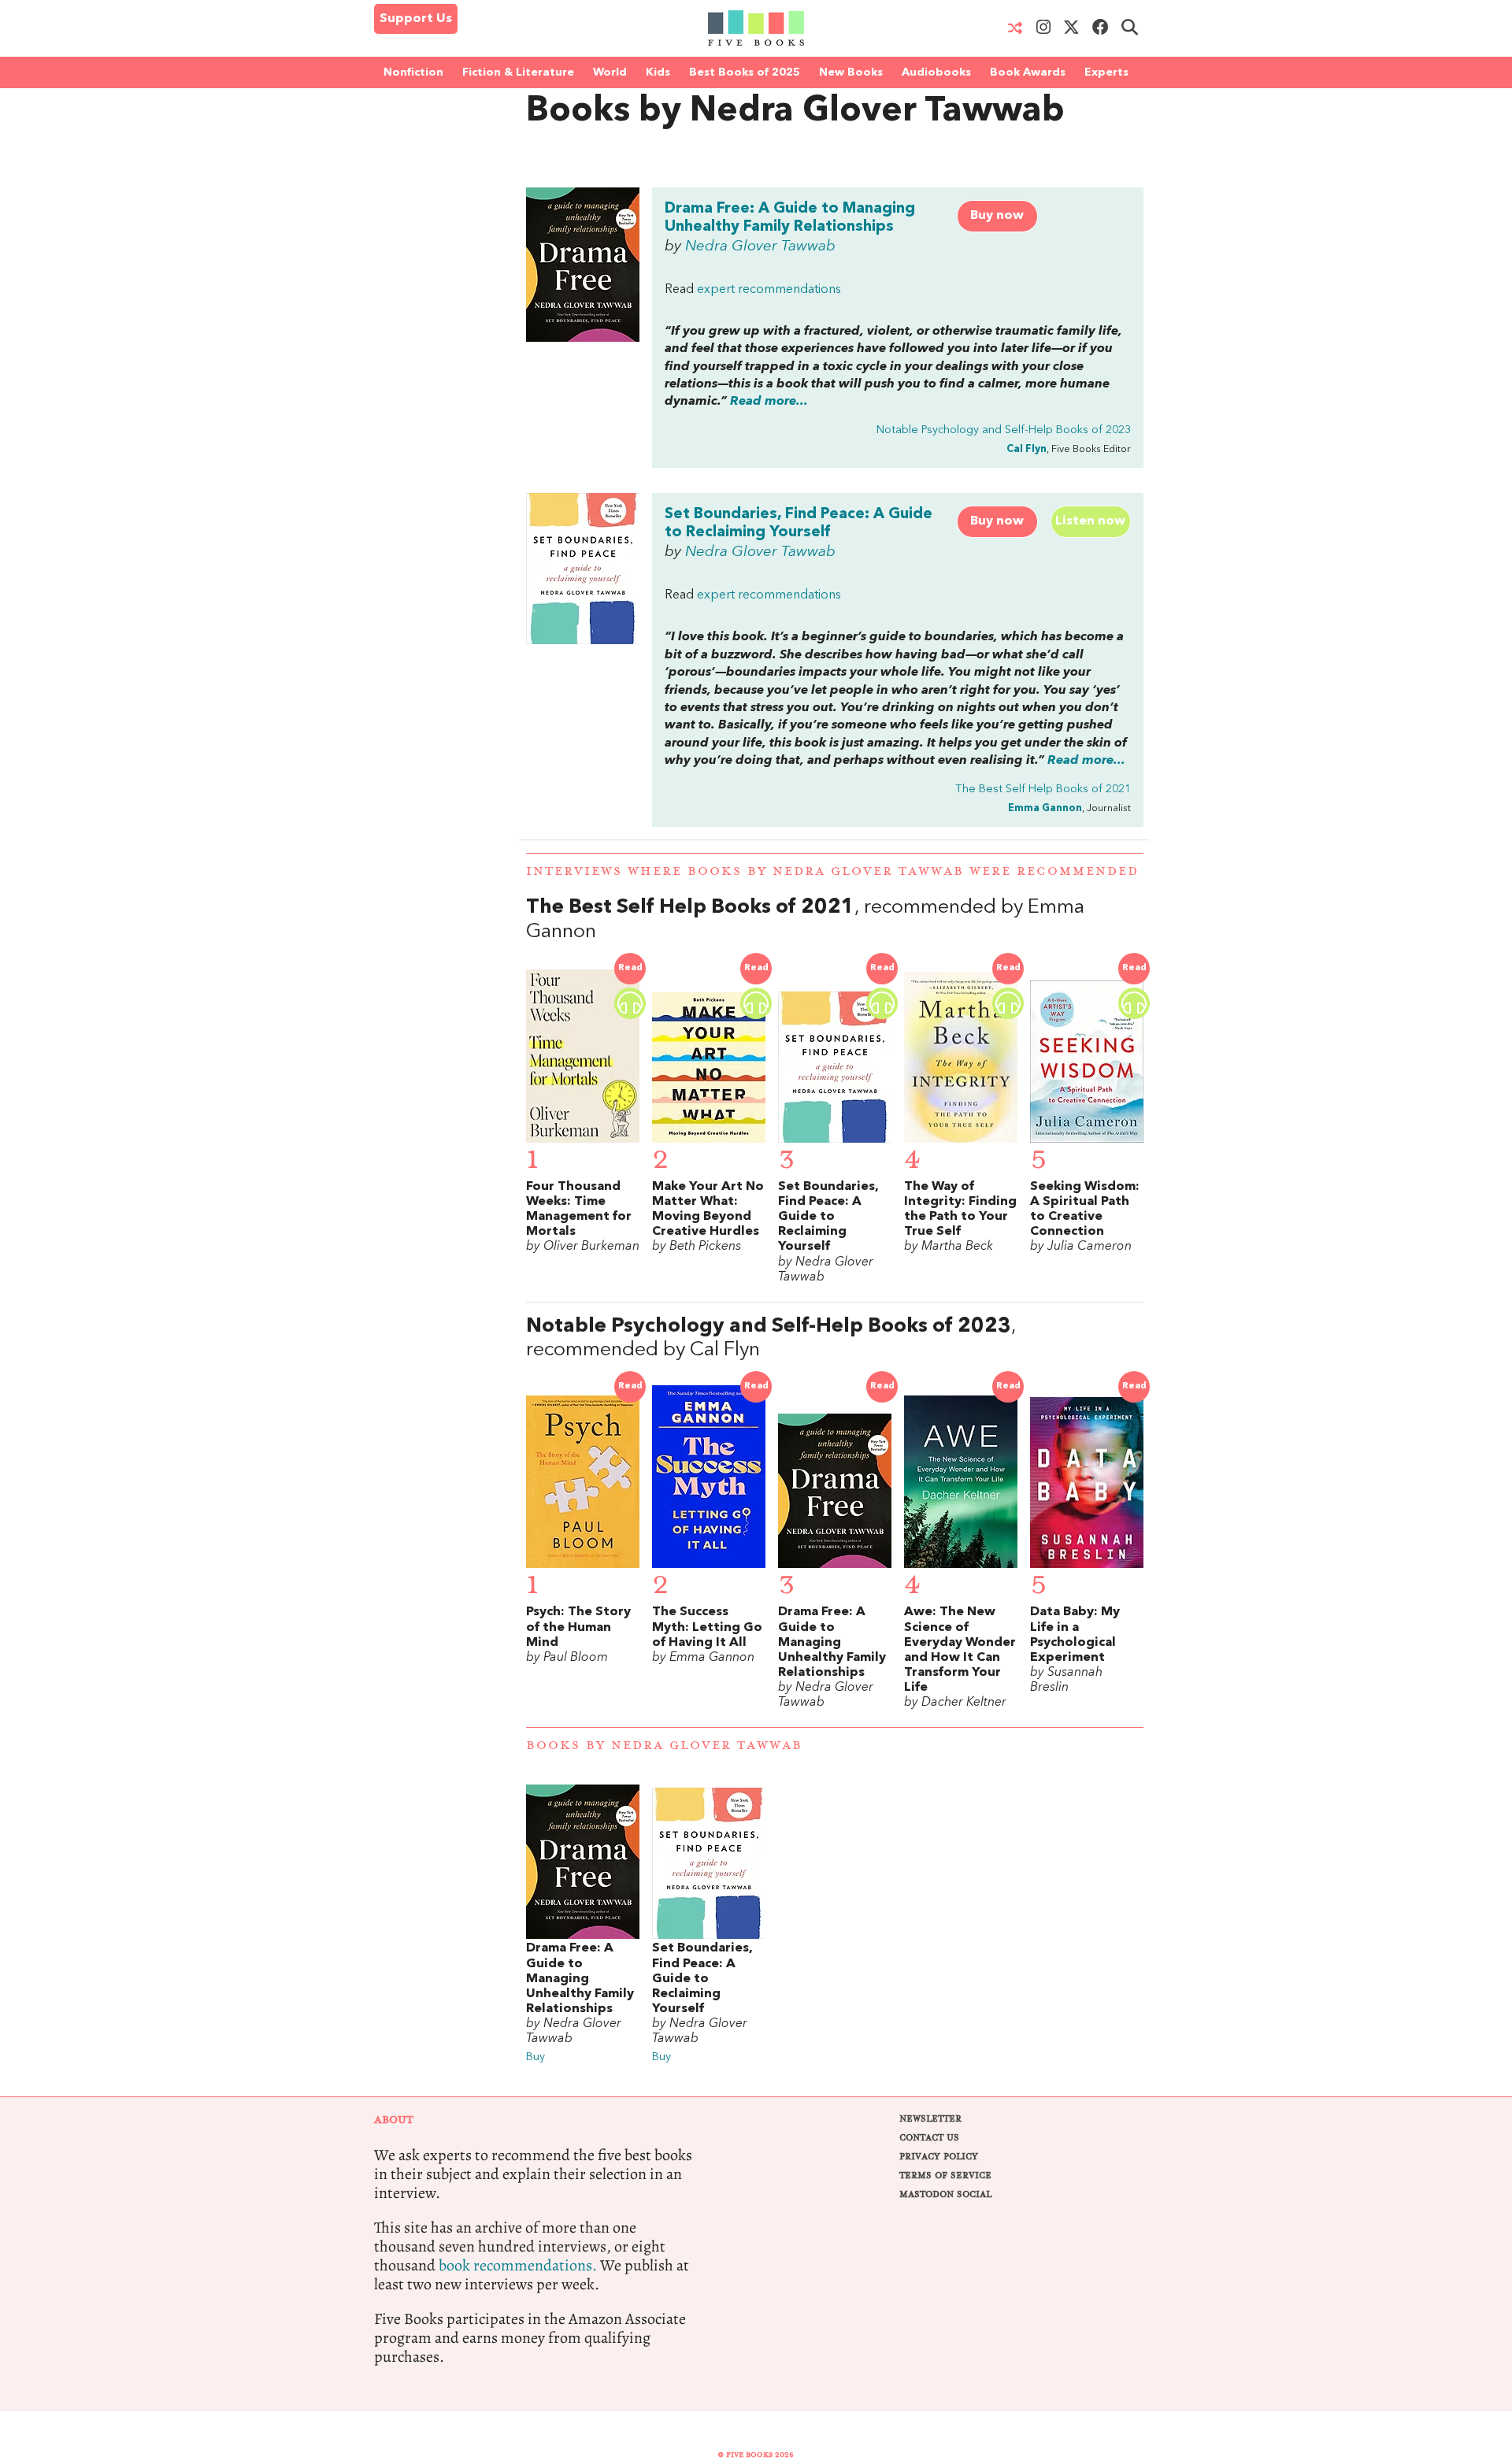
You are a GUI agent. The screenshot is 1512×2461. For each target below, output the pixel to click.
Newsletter (930, 2119)
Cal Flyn (1027, 449)
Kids (658, 72)
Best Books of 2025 (745, 72)
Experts (1106, 72)
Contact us (929, 2138)
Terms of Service (945, 2176)
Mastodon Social (945, 2194)
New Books (851, 72)
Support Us (416, 19)
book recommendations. (518, 2265)
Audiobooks (936, 72)
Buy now (997, 216)
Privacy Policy (939, 2157)
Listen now (1090, 521)
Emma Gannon (1045, 808)
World (610, 72)
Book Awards (1028, 72)
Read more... (769, 402)
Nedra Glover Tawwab (760, 246)
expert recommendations (769, 290)
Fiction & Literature (518, 72)
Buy (535, 2057)
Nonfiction (413, 72)
